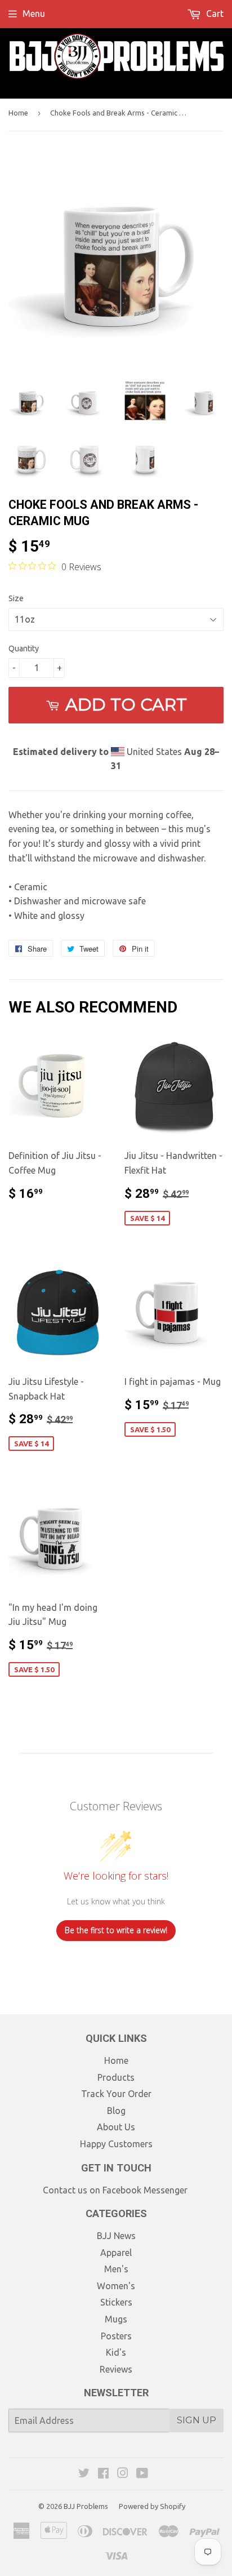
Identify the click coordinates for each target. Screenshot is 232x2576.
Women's (116, 2286)
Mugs (116, 2319)
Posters (116, 2336)
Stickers (116, 2302)
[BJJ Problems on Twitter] (84, 2474)
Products (116, 2077)
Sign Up (197, 2420)
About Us (116, 2127)
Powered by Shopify (152, 2506)
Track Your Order (116, 2094)
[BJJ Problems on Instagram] (123, 2474)
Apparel (116, 2253)
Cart (214, 14)
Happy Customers (116, 2144)
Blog (116, 2111)
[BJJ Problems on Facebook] (103, 2474)
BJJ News (116, 2236)
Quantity (24, 649)
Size (16, 598)
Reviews (116, 2369)
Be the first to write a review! (116, 1930)
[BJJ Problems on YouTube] (142, 2474)
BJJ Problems (86, 2506)
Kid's (116, 2352)
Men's (116, 2269)
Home (18, 113)
